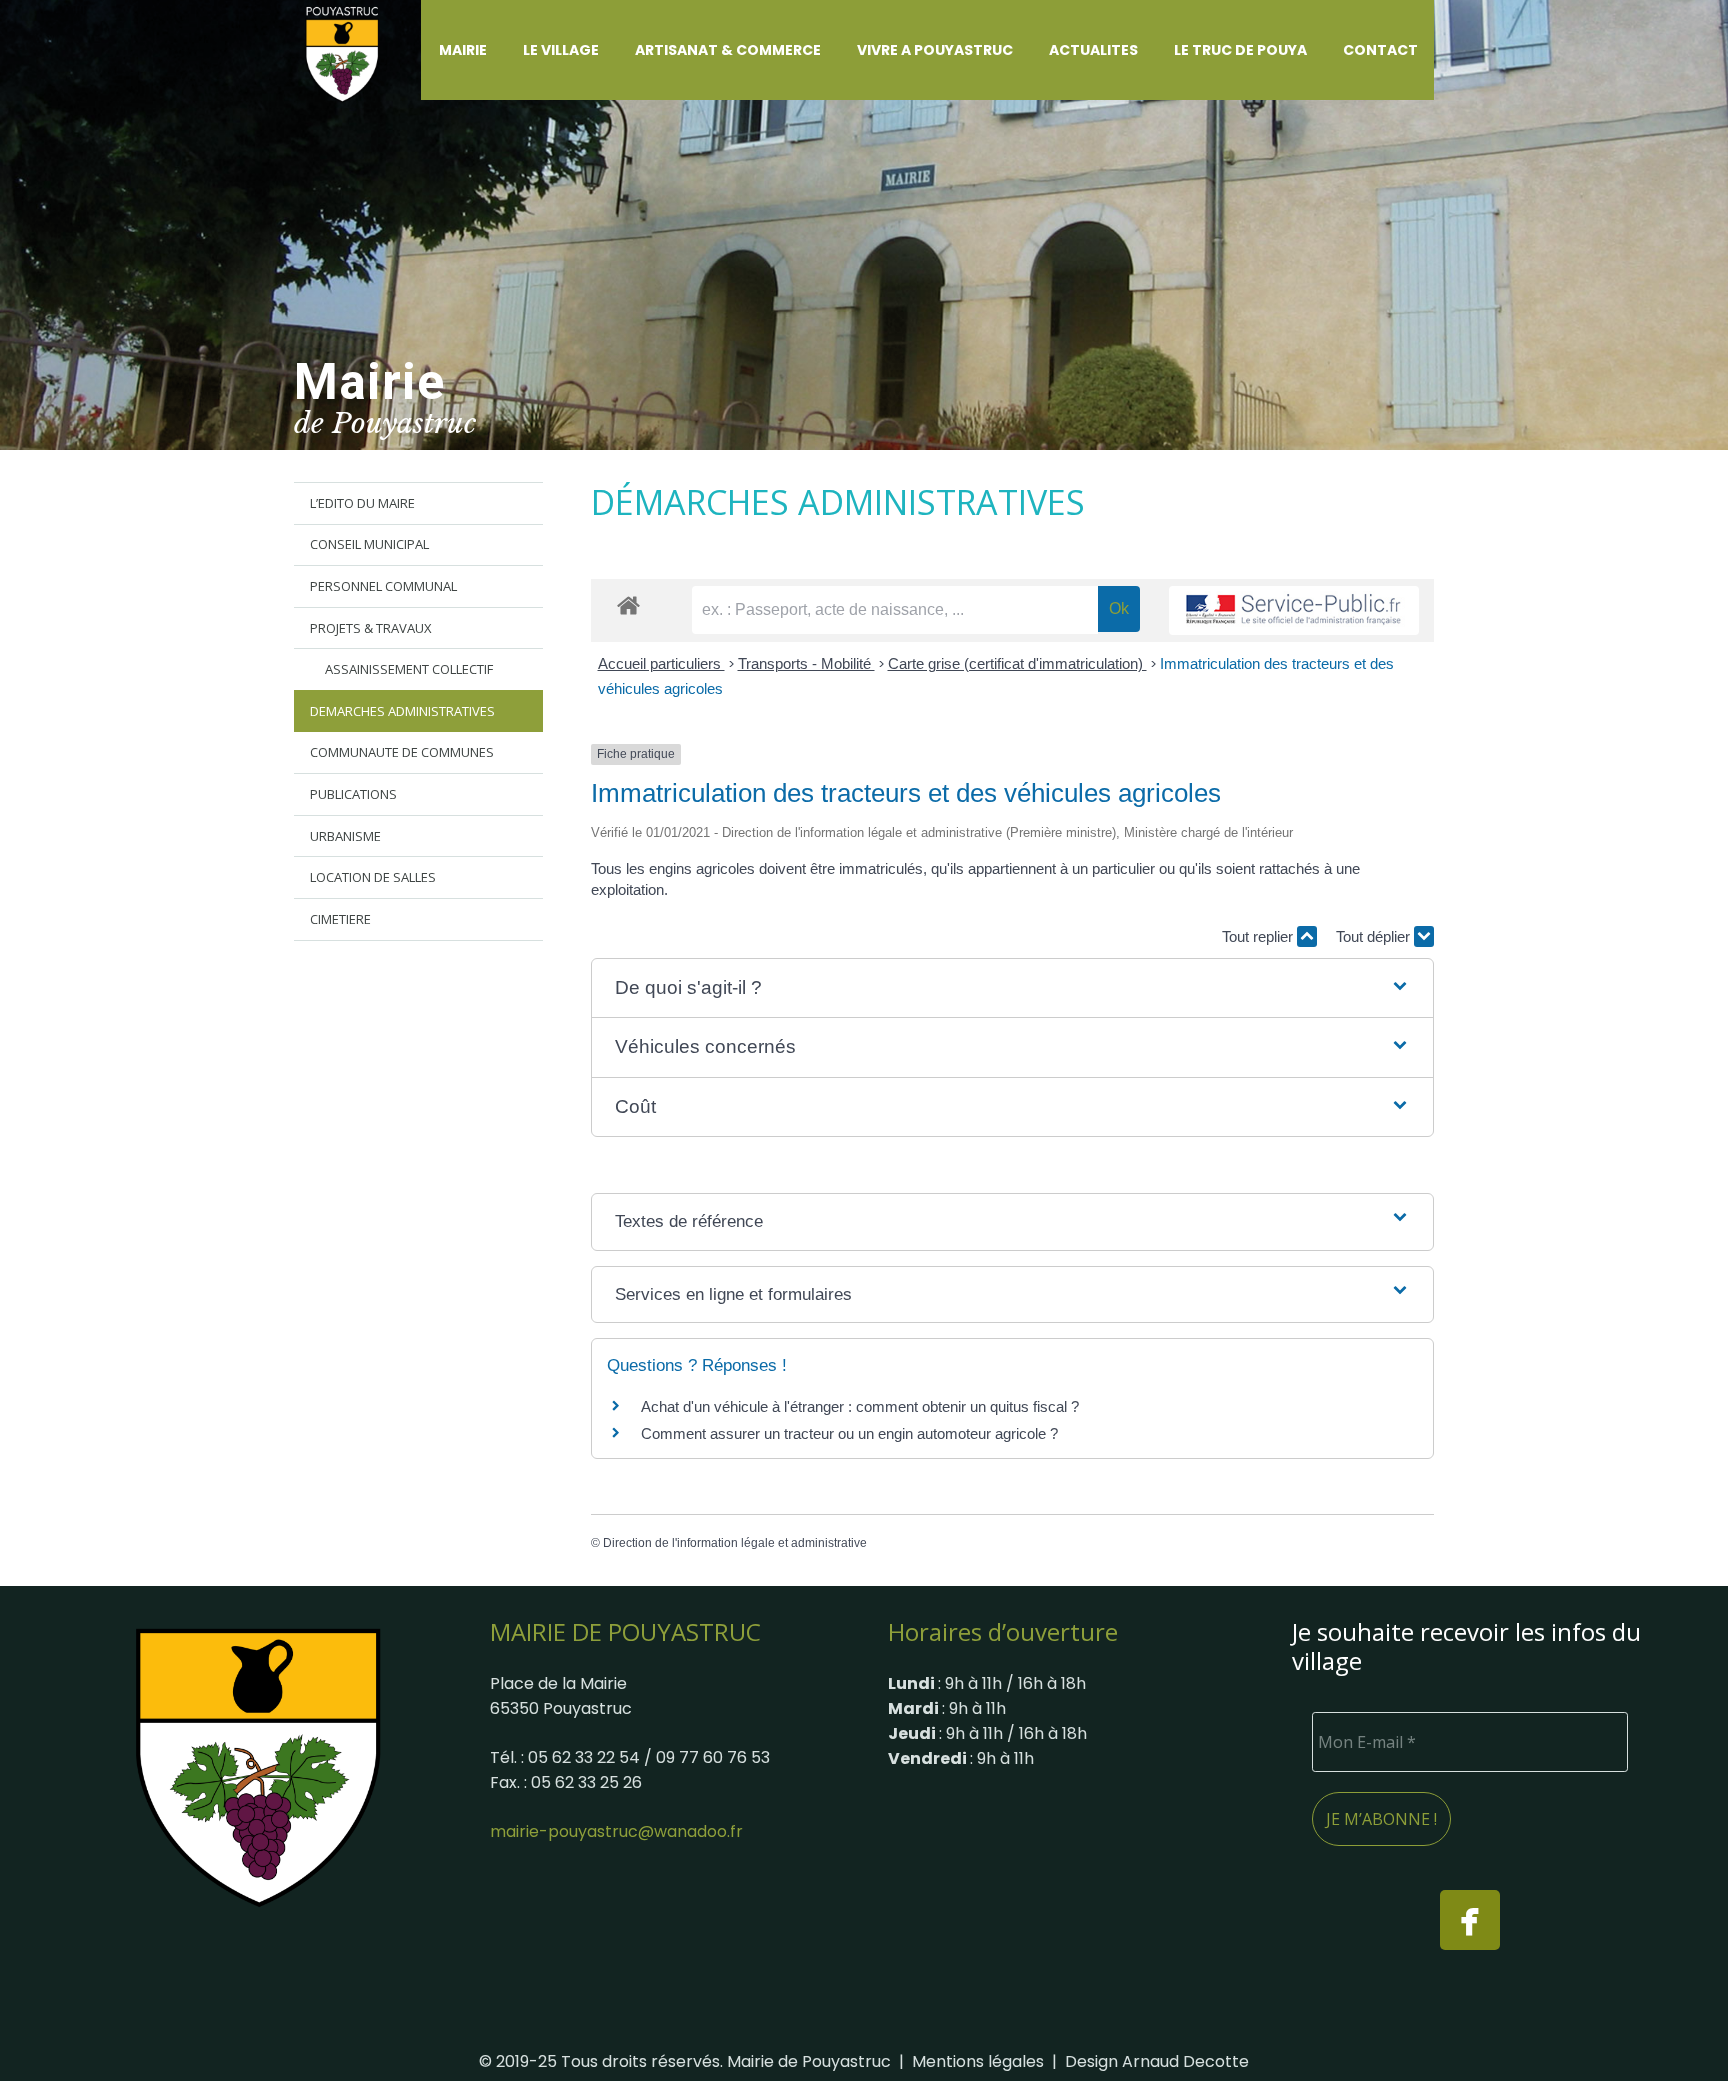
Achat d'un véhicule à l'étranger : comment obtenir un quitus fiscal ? (860, 1406)
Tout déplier (1375, 936)
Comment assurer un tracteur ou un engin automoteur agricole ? (849, 1433)
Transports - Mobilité (806, 663)
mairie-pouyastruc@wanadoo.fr (616, 1831)
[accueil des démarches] (628, 604)
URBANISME (345, 836)
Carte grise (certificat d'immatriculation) (1017, 663)
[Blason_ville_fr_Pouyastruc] (258, 1766)
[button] (499, 50)
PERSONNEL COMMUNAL (383, 586)
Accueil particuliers (661, 663)
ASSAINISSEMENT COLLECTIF (409, 669)
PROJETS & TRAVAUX (371, 628)
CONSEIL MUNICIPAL (369, 544)
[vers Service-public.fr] (1294, 610)
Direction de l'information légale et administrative (735, 1543)
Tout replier (1259, 936)
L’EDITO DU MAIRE (362, 503)
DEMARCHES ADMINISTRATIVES (402, 711)
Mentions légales (978, 2061)
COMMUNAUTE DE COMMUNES (402, 752)
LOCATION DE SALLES (373, 877)
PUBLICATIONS (353, 794)
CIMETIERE (340, 919)
